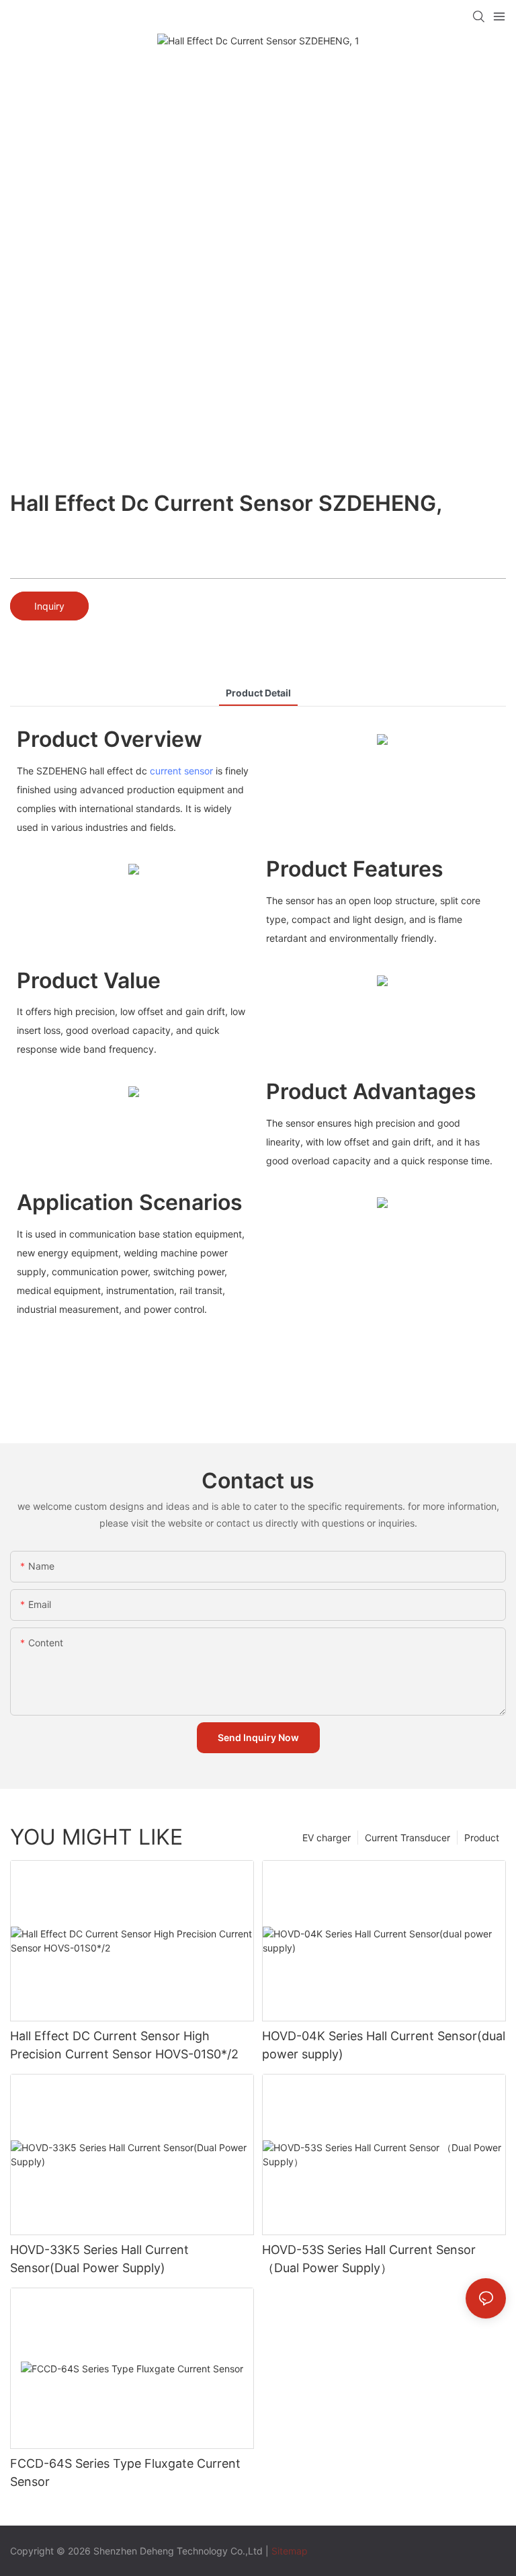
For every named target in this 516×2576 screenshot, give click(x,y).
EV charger (327, 1838)
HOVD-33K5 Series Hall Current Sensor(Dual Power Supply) (99, 2259)
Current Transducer (407, 1838)
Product (482, 1838)
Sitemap (290, 2551)
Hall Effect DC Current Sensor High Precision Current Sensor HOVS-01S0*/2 (124, 2045)
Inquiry (49, 606)
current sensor (181, 771)
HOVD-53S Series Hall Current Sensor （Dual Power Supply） (369, 2259)
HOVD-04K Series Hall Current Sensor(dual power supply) (384, 2045)
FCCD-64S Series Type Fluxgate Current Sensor (125, 2472)
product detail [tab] (258, 693)
